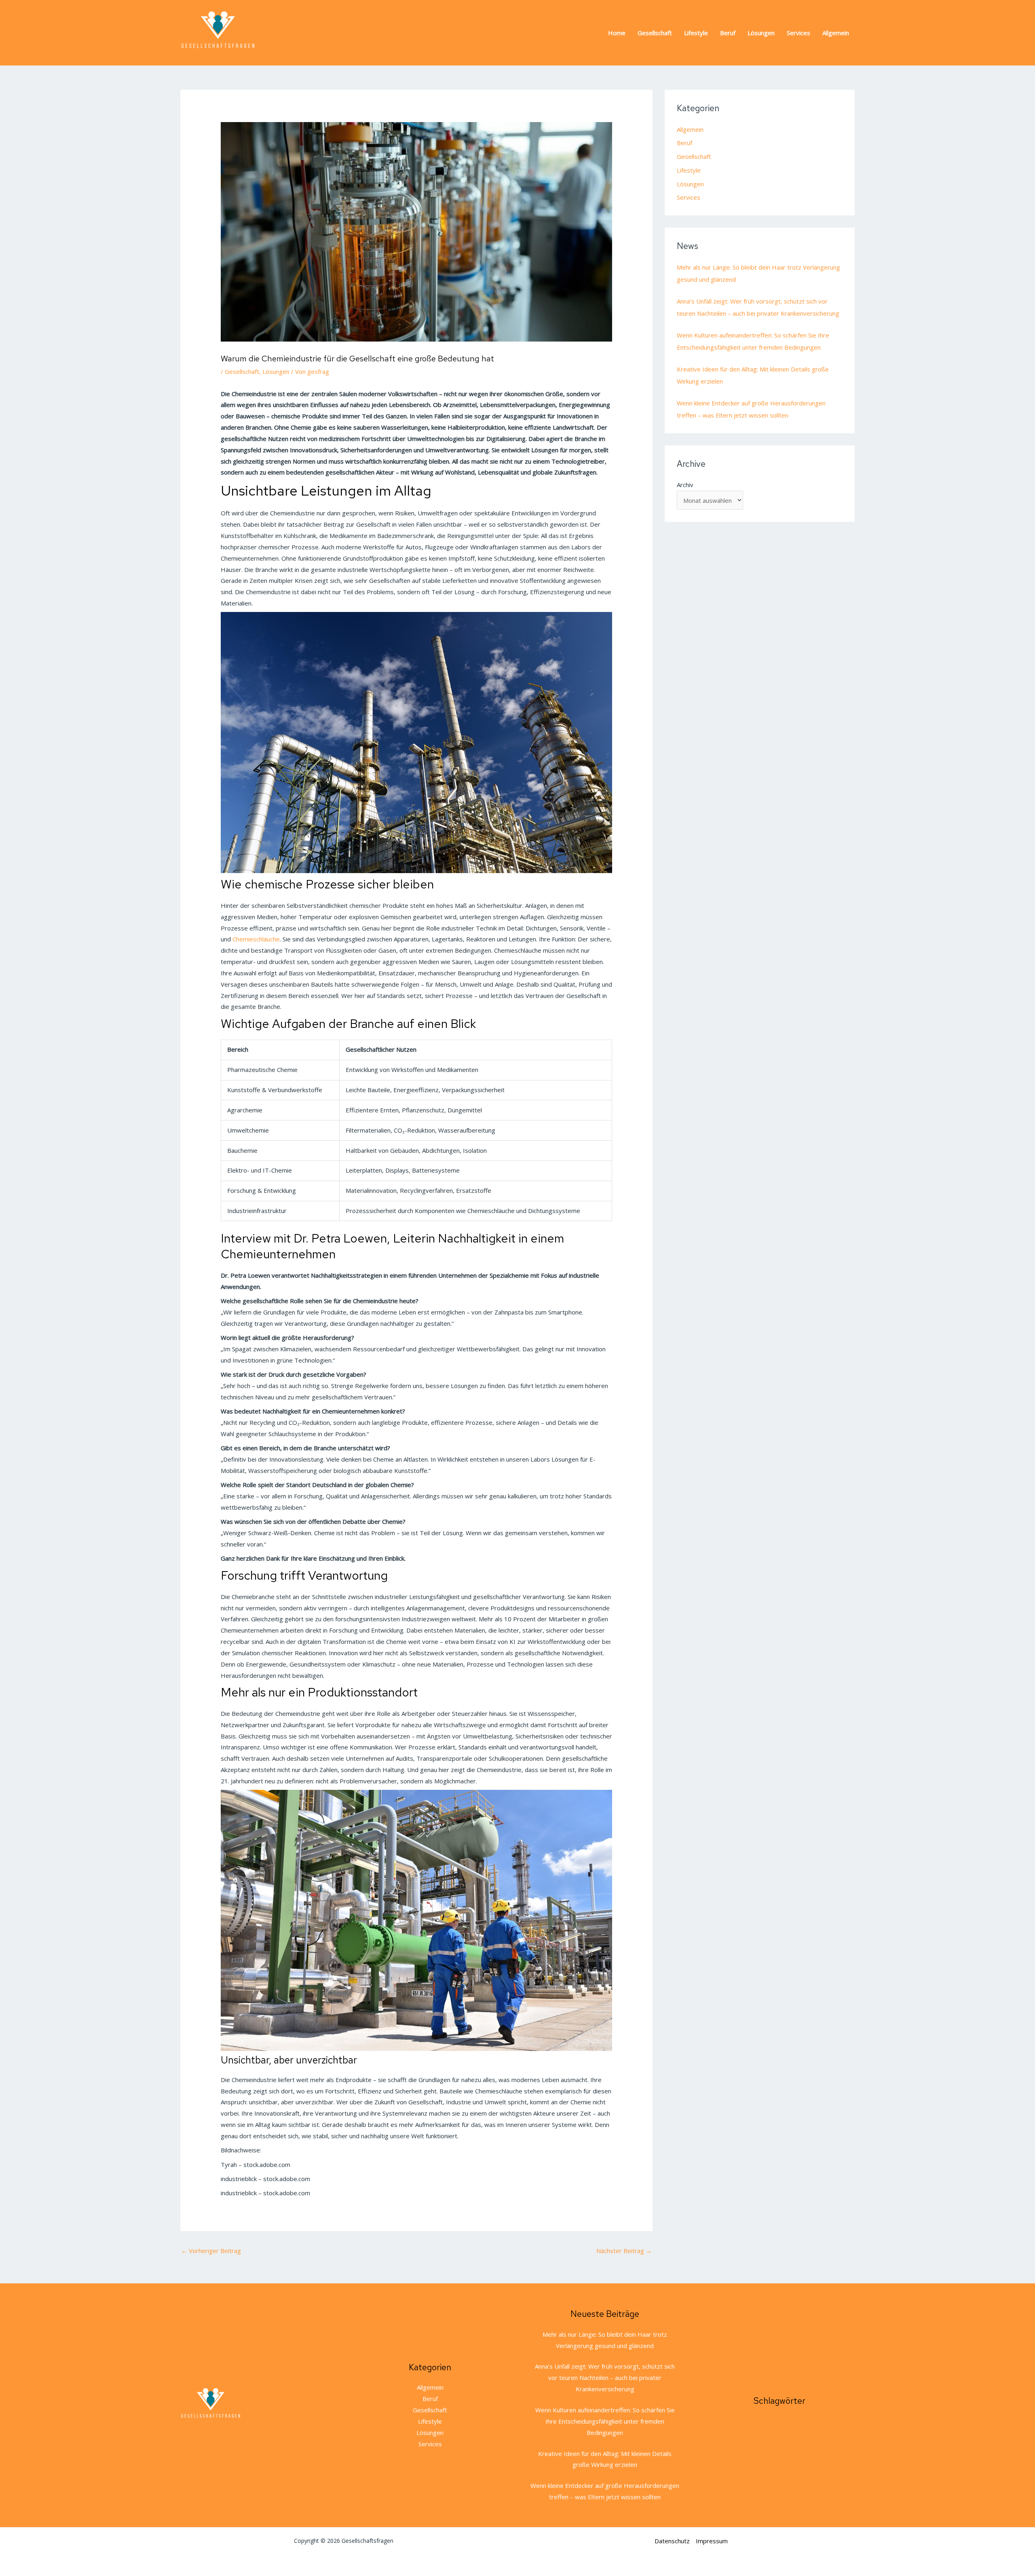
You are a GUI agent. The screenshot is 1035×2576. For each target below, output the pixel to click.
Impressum (712, 2541)
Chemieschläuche (256, 939)
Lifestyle (696, 33)
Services (798, 33)
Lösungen (761, 33)
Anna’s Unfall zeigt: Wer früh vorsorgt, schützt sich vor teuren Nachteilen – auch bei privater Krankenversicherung (605, 2378)
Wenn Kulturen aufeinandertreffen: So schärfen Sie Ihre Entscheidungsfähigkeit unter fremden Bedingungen (605, 2421)
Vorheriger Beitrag (211, 2251)
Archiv (685, 485)
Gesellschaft (655, 33)
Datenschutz (672, 2541)
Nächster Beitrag (624, 2251)
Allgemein (836, 33)
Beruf (728, 33)
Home (617, 33)
